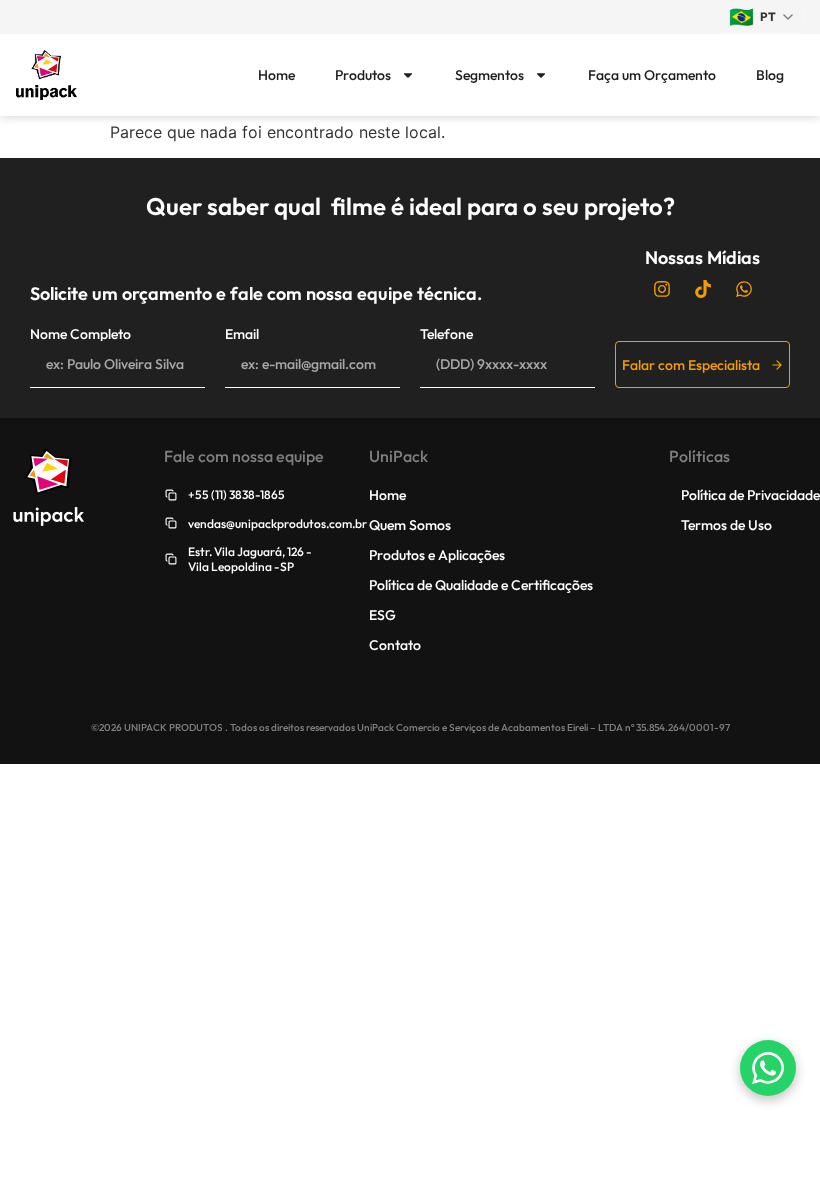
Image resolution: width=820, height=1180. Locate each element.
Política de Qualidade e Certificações (481, 585)
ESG (382, 615)
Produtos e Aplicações (437, 555)
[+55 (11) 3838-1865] (171, 495)
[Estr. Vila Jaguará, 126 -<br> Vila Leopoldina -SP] (171, 559)
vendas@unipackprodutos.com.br (277, 523)
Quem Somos (410, 525)
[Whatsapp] (744, 289)
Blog (770, 75)
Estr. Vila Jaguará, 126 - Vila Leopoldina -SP (250, 558)
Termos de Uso (726, 525)
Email (242, 334)
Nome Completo (80, 334)
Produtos (363, 75)
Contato (395, 645)
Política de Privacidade (750, 495)
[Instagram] (662, 289)
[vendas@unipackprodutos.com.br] (171, 523)
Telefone (446, 334)
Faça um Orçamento (652, 75)
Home (276, 75)
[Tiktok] (703, 289)
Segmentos (489, 75)
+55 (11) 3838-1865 (236, 494)
